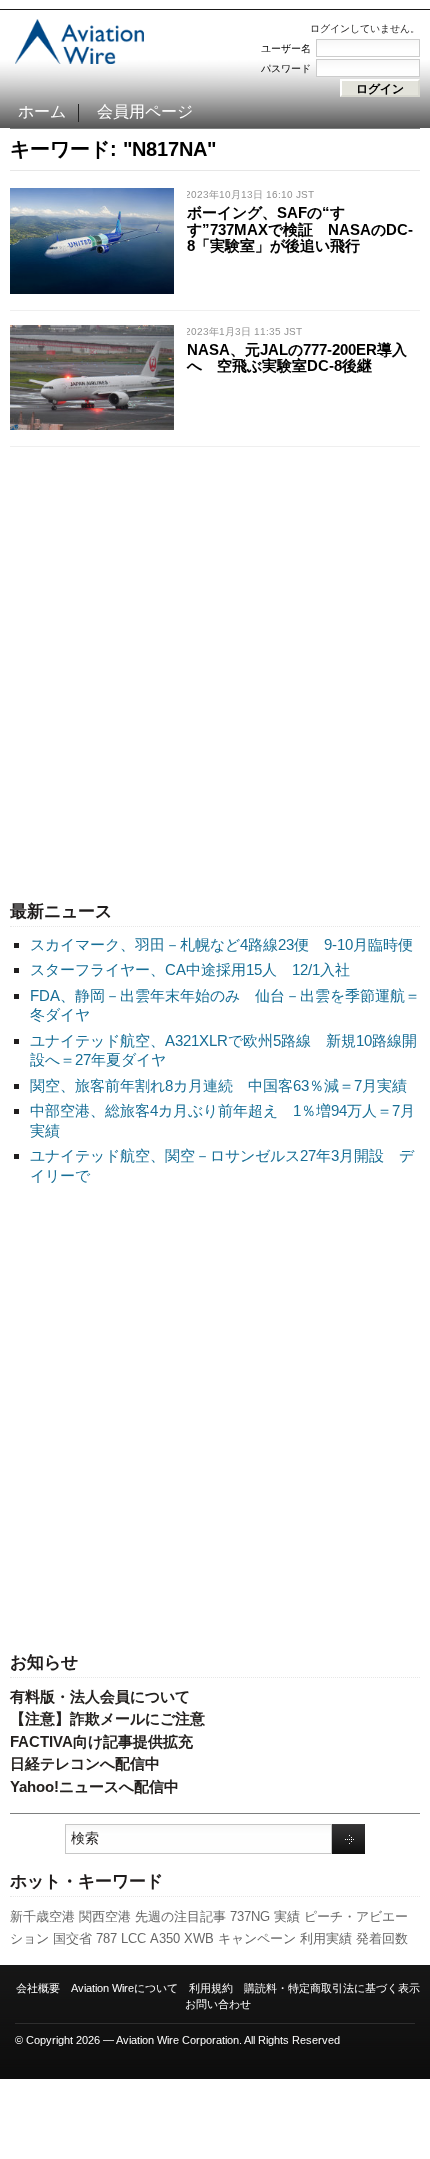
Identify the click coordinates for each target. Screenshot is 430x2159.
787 (106, 1938)
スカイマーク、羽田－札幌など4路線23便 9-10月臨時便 (221, 944)
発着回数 (382, 1938)
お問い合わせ (218, 2004)
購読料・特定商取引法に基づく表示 (332, 1988)
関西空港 (105, 1916)
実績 (287, 1916)
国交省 (72, 1938)
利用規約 (211, 1988)
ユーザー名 (286, 48)
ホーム (42, 111)
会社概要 (38, 1988)
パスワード (286, 68)
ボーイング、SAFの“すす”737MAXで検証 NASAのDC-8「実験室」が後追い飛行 (300, 229)
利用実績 (326, 1938)
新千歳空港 (42, 1916)
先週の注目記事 (180, 1916)
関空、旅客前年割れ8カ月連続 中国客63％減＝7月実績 (218, 1085)
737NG (250, 1916)
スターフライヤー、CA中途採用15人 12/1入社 (190, 969)
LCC (133, 1938)
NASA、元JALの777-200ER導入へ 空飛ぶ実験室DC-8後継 (297, 358)
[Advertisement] (215, 669)
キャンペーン (257, 1938)
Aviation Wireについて (124, 1988)
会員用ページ (145, 111)
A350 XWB (182, 1938)
